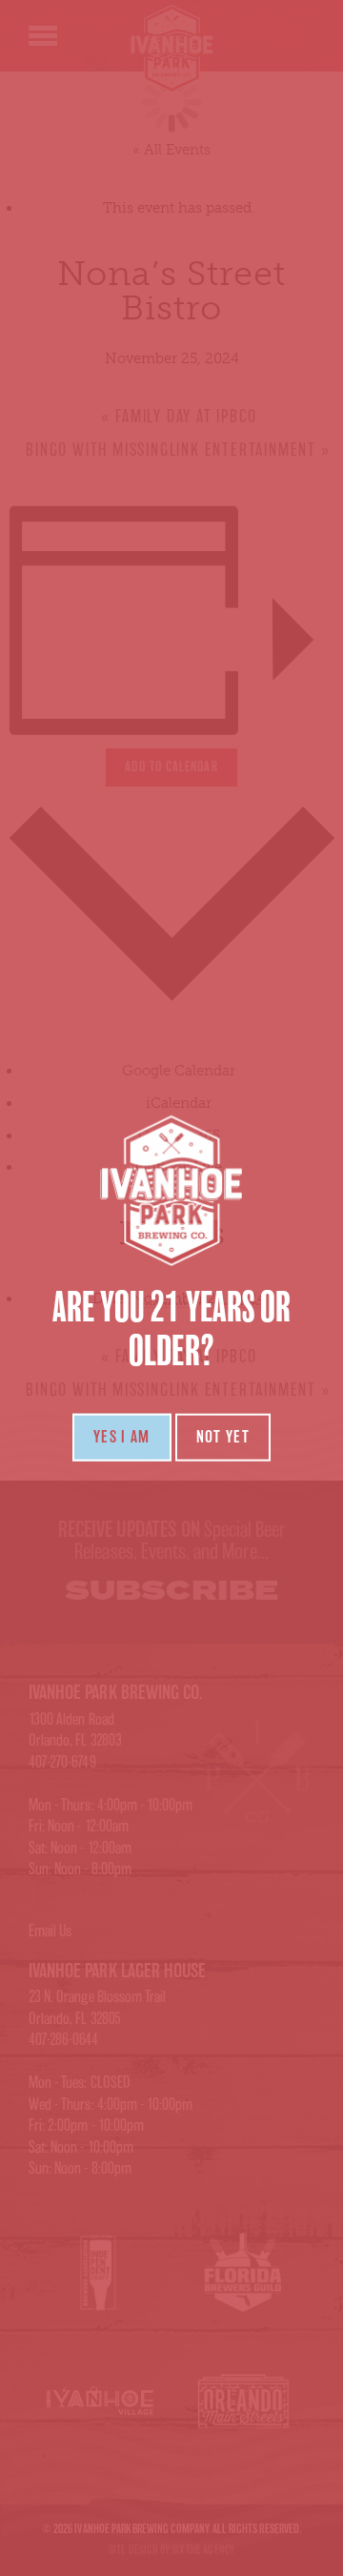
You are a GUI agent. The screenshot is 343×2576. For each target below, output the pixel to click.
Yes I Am (122, 1437)
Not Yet (223, 1437)
